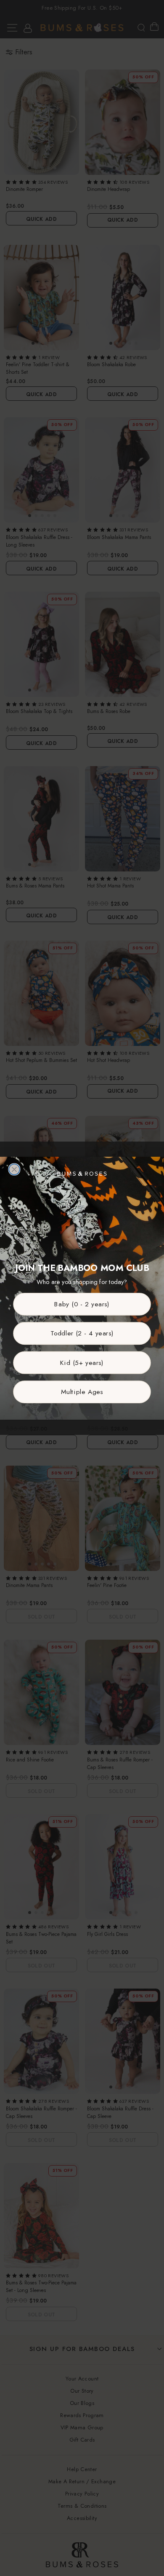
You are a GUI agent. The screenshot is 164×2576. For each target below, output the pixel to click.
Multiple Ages (82, 1392)
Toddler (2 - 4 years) (82, 1333)
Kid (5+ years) (82, 1363)
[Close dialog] (14, 1169)
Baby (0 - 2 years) (82, 1304)
